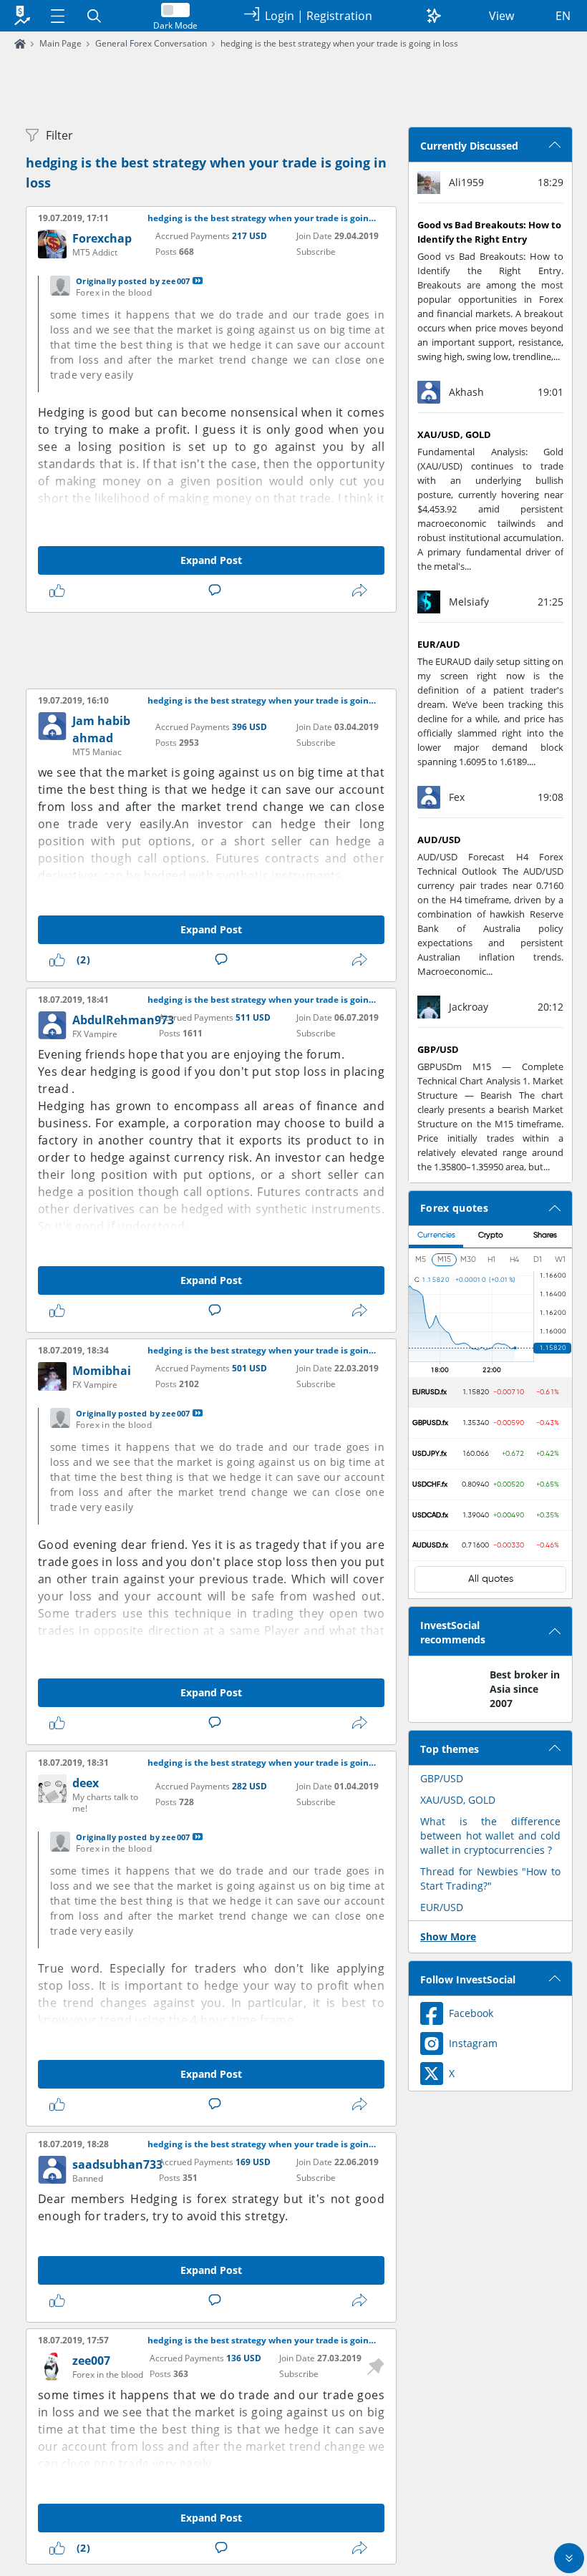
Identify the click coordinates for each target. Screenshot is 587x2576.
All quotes (491, 1579)
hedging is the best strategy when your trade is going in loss (339, 43)
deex (86, 1783)
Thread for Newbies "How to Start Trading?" (490, 1878)
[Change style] (434, 16)
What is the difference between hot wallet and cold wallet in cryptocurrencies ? (490, 1836)
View (501, 16)
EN (563, 16)
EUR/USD (442, 1907)
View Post (198, 281)
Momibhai (102, 1371)
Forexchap (102, 238)
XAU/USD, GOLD (458, 1800)
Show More (448, 1936)
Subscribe (316, 252)
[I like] (60, 590)
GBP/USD (442, 1778)
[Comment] (218, 590)
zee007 (91, 2361)
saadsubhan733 (117, 2164)
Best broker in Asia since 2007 (525, 1689)
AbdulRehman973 (123, 1020)
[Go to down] (569, 2558)
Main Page (60, 43)
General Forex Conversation (151, 43)
